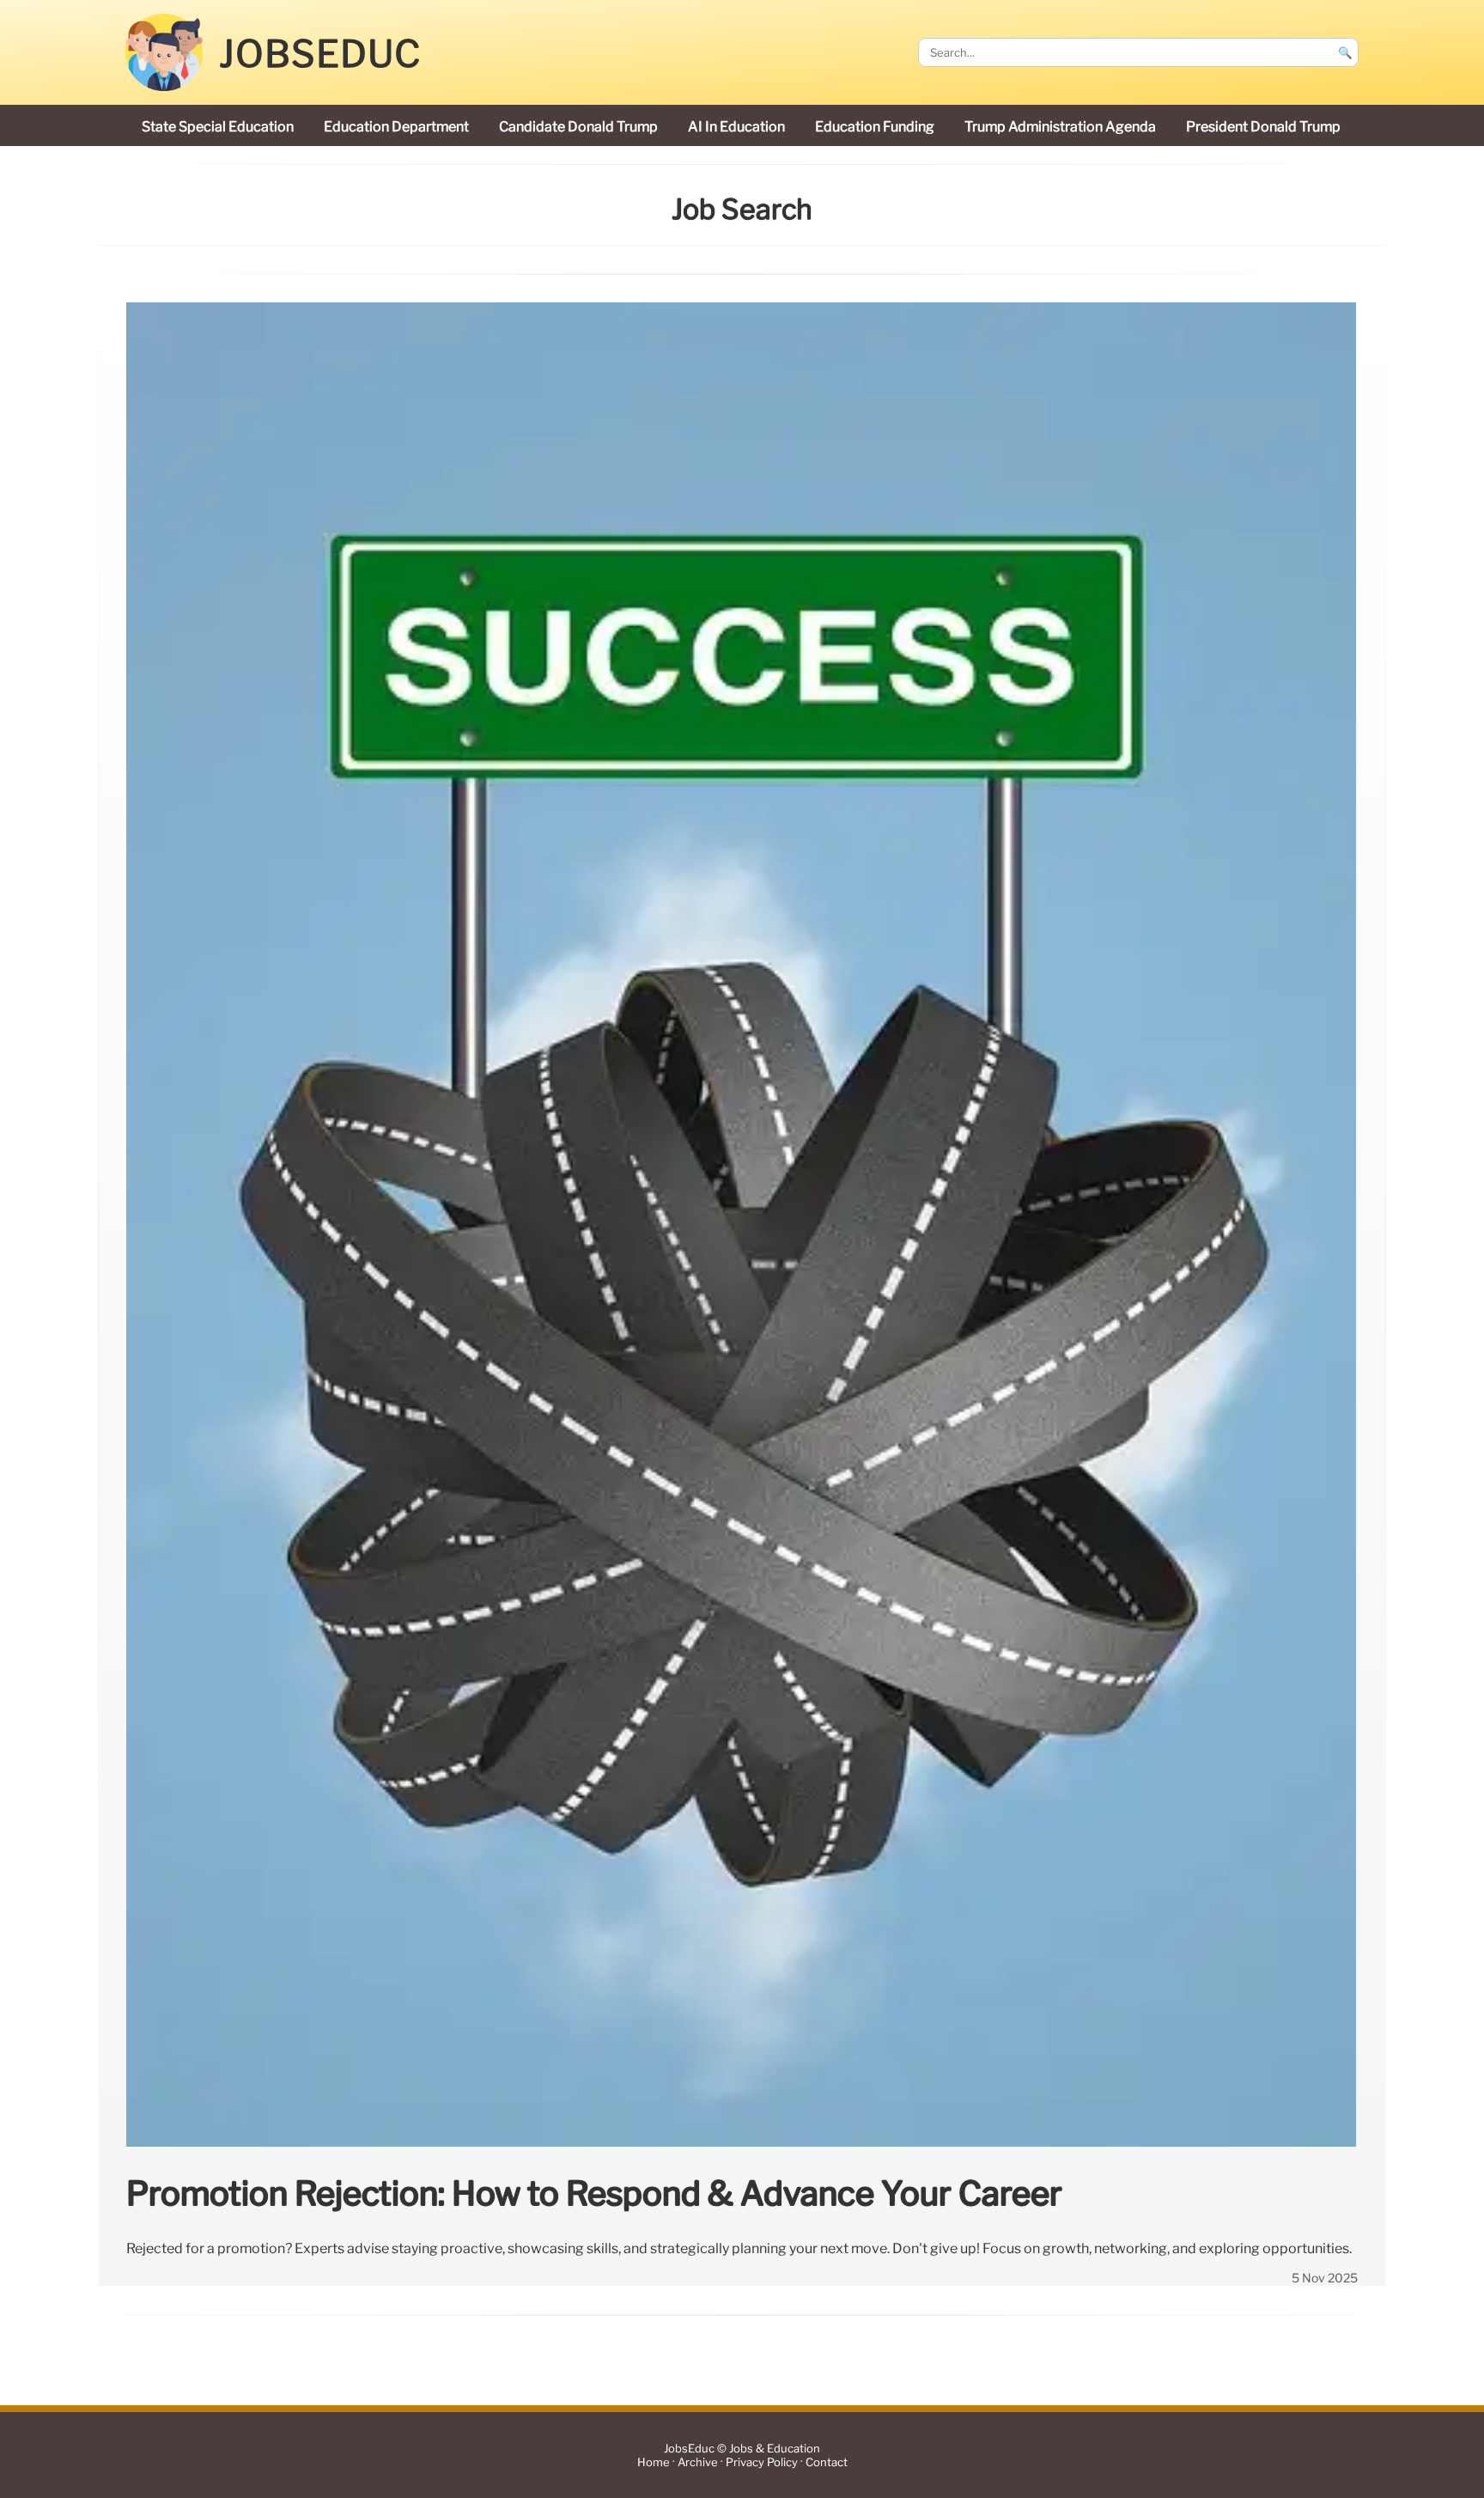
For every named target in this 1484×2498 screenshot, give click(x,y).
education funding (875, 127)
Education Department (396, 127)
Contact (827, 2462)
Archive (698, 2462)
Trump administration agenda (1060, 127)
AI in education (736, 127)
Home (654, 2462)
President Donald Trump (1263, 127)
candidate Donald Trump (578, 127)
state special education (218, 127)
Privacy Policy (762, 2462)
